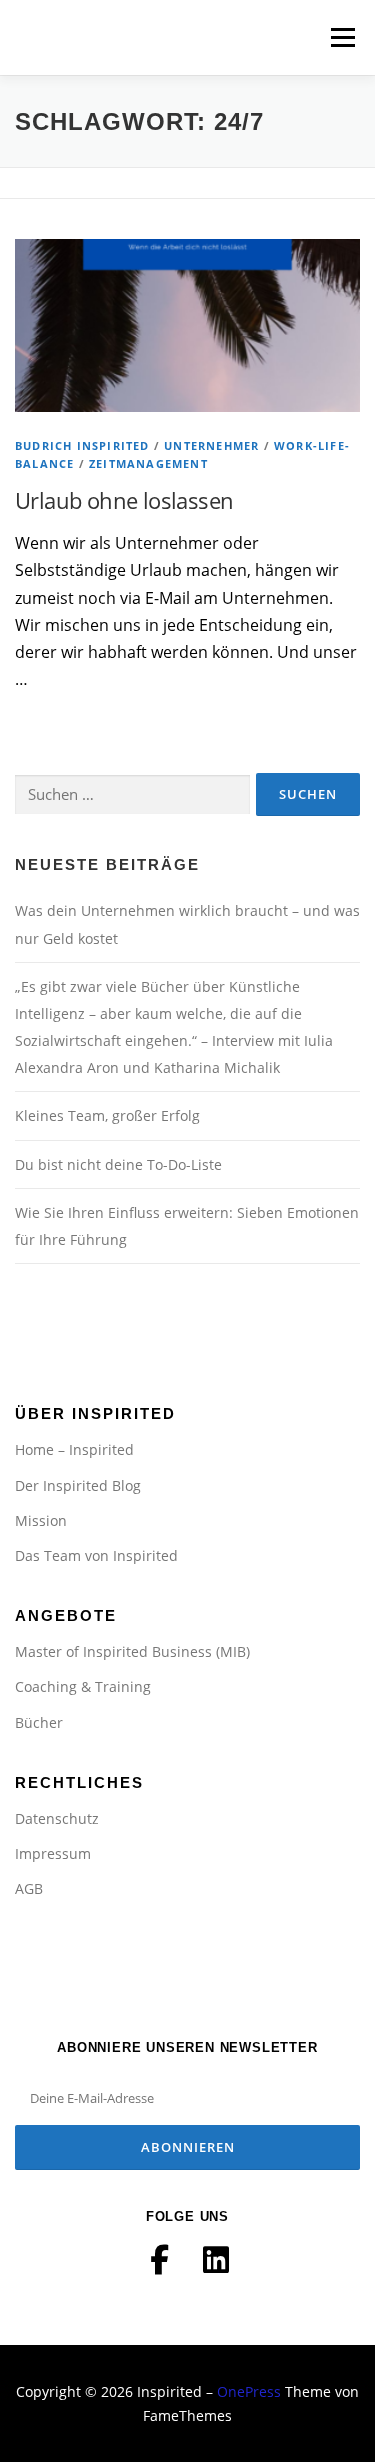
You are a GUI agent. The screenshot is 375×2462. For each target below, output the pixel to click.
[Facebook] (160, 2260)
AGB (29, 1888)
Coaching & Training (83, 1686)
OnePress (249, 2391)
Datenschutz (57, 1818)
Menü (341, 37)
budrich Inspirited (82, 445)
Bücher (39, 1722)
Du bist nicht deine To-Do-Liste (118, 1164)
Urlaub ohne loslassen (124, 500)
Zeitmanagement (148, 463)
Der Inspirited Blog (78, 1485)
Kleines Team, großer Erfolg (107, 1115)
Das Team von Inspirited (96, 1555)
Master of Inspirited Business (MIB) (132, 1651)
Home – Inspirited (74, 1449)
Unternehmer (211, 445)
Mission (41, 1520)
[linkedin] (216, 2260)
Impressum (53, 1853)
